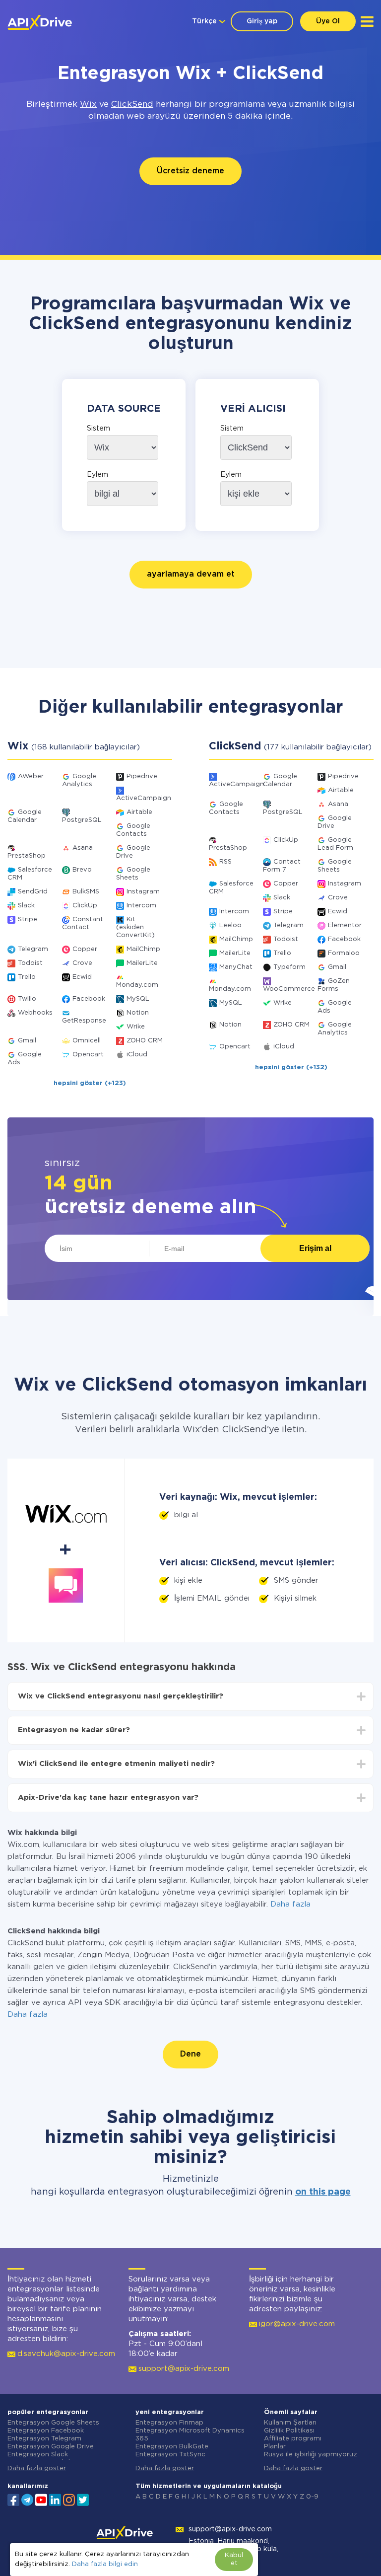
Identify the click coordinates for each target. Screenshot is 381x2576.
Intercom (141, 906)
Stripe (28, 920)
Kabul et (234, 2559)
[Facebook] (13, 2499)
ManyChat (236, 967)
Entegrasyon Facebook (46, 2431)
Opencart (88, 1055)
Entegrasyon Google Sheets (53, 2423)
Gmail (27, 1041)
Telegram (33, 949)
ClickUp (85, 906)
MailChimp (143, 949)
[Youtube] (41, 2499)
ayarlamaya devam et (191, 574)
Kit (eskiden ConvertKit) (135, 927)
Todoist (30, 963)
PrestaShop (27, 856)
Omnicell (87, 1041)
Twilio (27, 999)
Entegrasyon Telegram (44, 2439)
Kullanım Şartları (290, 2423)
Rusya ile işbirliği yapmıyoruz (311, 2455)
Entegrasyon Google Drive (51, 2447)
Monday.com (137, 985)
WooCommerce (289, 989)
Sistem (98, 429)
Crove (82, 963)
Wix (88, 105)
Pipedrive (142, 776)
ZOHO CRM (145, 1041)
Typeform (289, 967)
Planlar (275, 2447)
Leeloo (230, 925)
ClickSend (132, 105)
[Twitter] (83, 2499)
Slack (26, 906)
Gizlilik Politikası (289, 2431)
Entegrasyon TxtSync (170, 2455)
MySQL (138, 999)
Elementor (345, 925)
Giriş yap (262, 21)
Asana (83, 848)
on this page (323, 2192)
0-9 (312, 2497)
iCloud (137, 1055)
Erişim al (315, 1248)
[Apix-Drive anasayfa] (40, 22)
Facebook (89, 999)
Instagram (143, 892)
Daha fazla (290, 1904)
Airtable (139, 812)
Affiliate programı (293, 2439)
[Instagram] (69, 2499)
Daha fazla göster (37, 2468)
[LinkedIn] (55, 2499)
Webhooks (35, 1013)
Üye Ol (328, 21)
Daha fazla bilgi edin (105, 2564)
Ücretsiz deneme (190, 171)
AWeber (31, 776)
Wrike (136, 1027)
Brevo (82, 870)
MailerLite (142, 963)
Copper (85, 949)
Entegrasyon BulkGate (172, 2447)
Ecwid (82, 977)
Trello (27, 977)
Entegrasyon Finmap (169, 2423)
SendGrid (33, 892)
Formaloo (344, 953)
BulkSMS (86, 892)
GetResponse (84, 1021)
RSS (225, 862)
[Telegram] (27, 2500)
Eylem (97, 475)
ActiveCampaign (144, 798)
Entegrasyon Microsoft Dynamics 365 (190, 2435)
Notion (138, 1013)
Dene (190, 2054)
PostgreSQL (82, 820)
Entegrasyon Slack (38, 2455)
